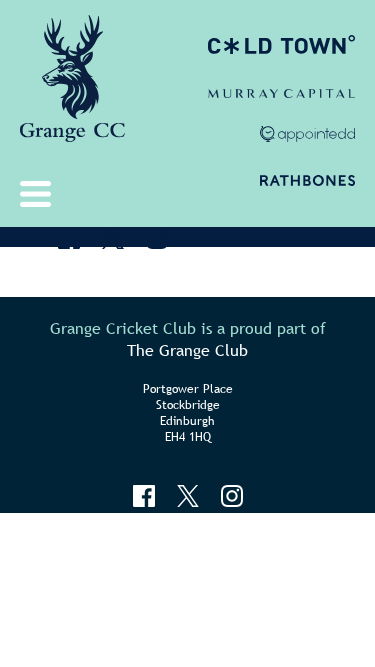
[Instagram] (157, 238)
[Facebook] (69, 238)
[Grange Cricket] (72, 85)
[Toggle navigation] (40, 194)
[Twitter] (113, 238)
